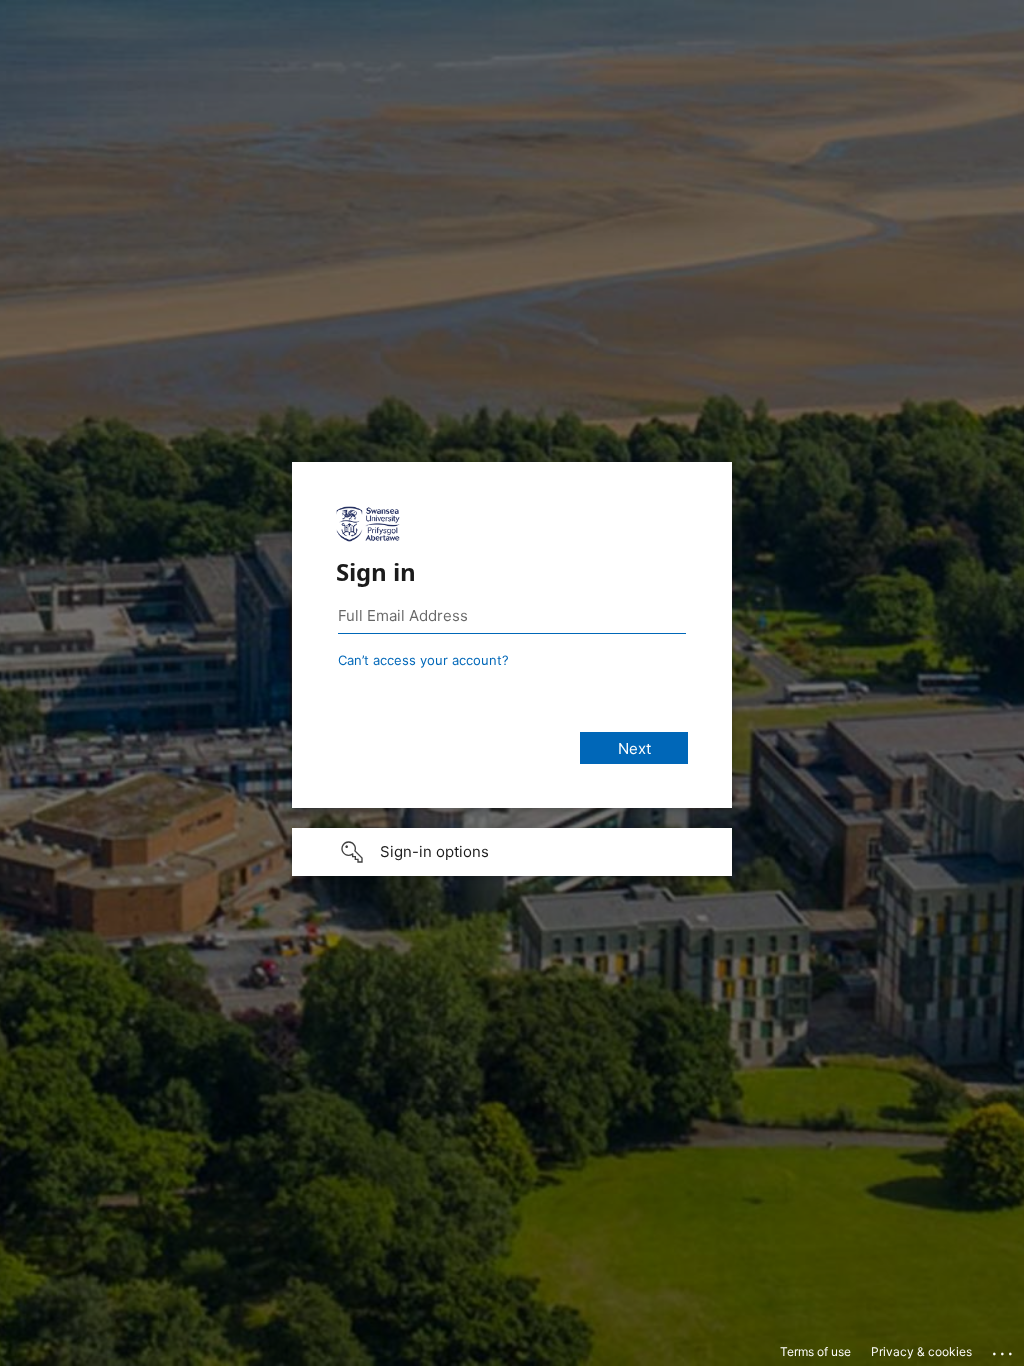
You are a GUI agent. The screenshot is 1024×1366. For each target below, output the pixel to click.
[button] (512, 852)
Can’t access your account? (423, 660)
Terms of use (815, 1351)
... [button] (1004, 1349)
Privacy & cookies (921, 1351)
